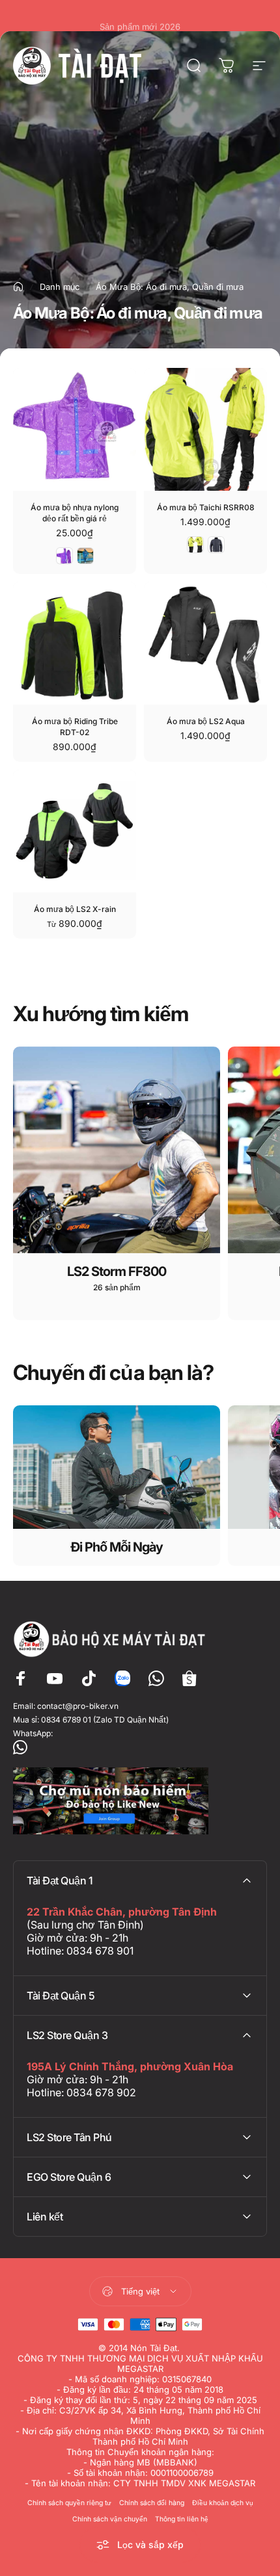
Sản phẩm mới (140, 16)
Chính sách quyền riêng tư (69, 2503)
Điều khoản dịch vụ (223, 2503)
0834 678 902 (101, 2092)
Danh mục (60, 287)
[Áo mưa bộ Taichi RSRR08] (205, 429)
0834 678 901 (100, 1951)
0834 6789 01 (66, 1720)
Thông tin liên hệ (182, 2519)
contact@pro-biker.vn (78, 1706)
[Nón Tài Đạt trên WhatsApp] (140, 1747)
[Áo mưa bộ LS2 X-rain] (75, 831)
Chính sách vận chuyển (110, 2519)
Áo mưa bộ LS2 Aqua (206, 721)
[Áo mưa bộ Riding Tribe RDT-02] (75, 643)
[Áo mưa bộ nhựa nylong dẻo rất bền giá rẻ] (75, 429)
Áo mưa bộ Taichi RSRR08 (206, 507)
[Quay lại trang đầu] (18, 287)
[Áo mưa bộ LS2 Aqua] (205, 643)
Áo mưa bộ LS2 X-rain (75, 909)
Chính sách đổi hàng (152, 2503)
